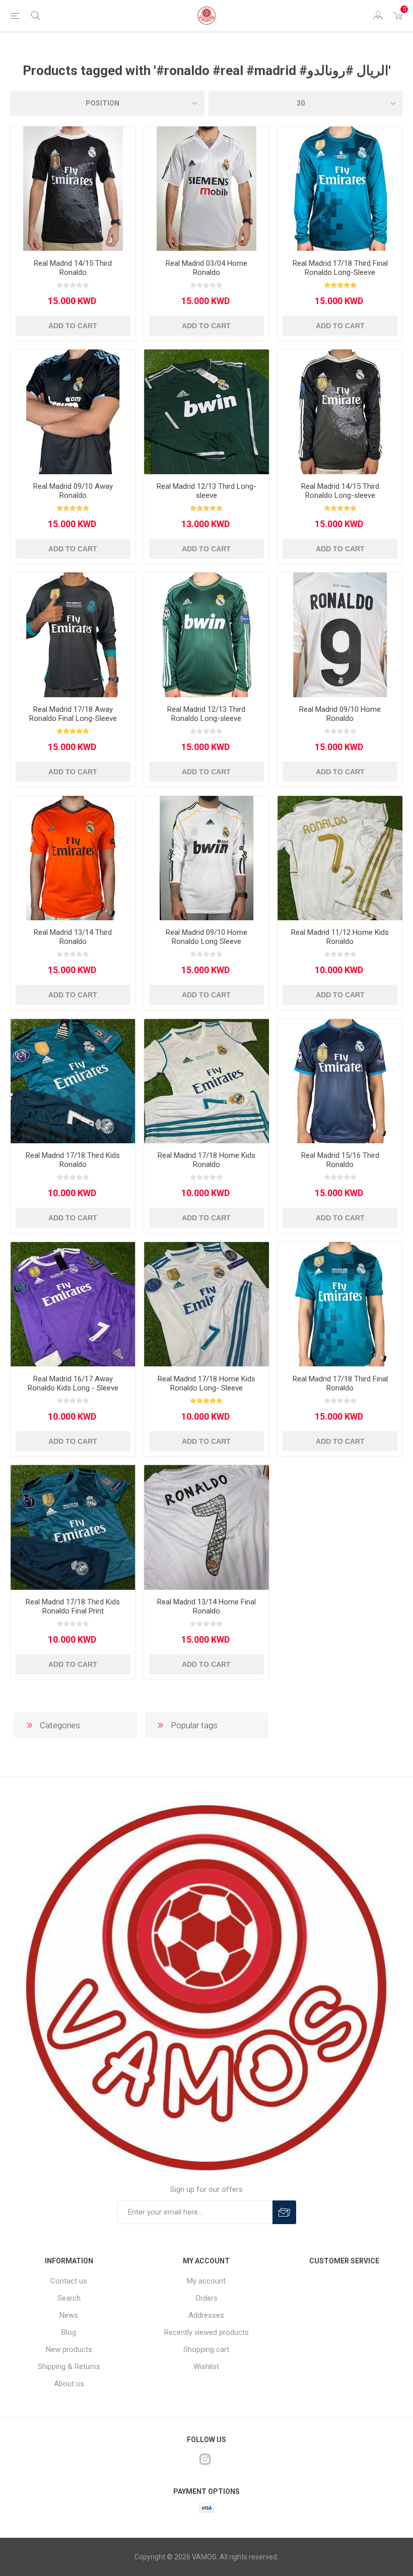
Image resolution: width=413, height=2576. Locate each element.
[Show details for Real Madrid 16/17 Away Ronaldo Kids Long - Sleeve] (73, 1304)
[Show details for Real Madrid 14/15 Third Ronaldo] (73, 189)
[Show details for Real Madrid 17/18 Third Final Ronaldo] (340, 1304)
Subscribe (284, 2212)
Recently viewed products (206, 2332)
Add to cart (73, 326)
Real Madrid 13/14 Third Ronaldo (73, 937)
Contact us (69, 2281)
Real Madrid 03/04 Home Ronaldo (206, 268)
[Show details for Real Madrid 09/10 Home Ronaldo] (340, 635)
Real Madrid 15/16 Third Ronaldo (340, 1160)
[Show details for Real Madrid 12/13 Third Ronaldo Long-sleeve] (206, 635)
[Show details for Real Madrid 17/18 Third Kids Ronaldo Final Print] (73, 1527)
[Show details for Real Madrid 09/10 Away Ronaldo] (73, 412)
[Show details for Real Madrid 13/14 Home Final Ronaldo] (206, 1527)
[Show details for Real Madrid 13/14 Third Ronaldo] (73, 858)
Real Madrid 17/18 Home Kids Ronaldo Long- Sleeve (206, 1383)
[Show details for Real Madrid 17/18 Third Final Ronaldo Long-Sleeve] (340, 189)
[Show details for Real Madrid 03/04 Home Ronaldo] (206, 189)
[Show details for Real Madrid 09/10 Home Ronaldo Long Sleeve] (206, 858)
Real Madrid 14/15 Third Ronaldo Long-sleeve (340, 491)
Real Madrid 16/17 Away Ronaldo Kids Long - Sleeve (73, 1383)
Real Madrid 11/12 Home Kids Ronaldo (340, 937)
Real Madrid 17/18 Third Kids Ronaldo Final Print (73, 1606)
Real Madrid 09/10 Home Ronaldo (340, 714)
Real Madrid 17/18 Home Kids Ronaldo (206, 1160)
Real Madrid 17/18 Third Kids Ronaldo (73, 1160)
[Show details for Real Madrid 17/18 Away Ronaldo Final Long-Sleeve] (73, 635)
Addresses (206, 2315)
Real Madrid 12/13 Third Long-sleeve (206, 491)
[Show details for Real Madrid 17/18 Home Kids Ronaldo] (206, 1081)
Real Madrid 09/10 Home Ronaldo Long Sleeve (206, 937)
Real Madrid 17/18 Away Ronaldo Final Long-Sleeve (73, 714)
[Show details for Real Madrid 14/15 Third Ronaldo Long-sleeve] (340, 412)
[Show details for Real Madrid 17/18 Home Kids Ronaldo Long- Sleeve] (206, 1304)
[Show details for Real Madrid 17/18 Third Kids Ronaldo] (73, 1081)
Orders (206, 2298)
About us (69, 2384)
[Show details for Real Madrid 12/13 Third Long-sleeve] (206, 412)
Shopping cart (206, 2349)
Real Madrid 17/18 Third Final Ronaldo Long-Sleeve (340, 268)
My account (206, 2281)
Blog (69, 2332)
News (69, 2315)
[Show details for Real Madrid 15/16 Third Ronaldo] (340, 1081)
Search (69, 2298)
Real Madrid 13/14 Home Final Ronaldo (206, 1606)
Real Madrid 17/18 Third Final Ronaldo (340, 1383)
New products (69, 2349)
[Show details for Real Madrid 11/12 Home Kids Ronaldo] (340, 858)
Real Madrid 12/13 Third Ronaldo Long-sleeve (206, 714)
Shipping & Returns (69, 2367)
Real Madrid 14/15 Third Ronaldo (73, 268)
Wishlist (206, 2367)
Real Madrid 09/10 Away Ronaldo (73, 491)
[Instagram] (205, 2459)
